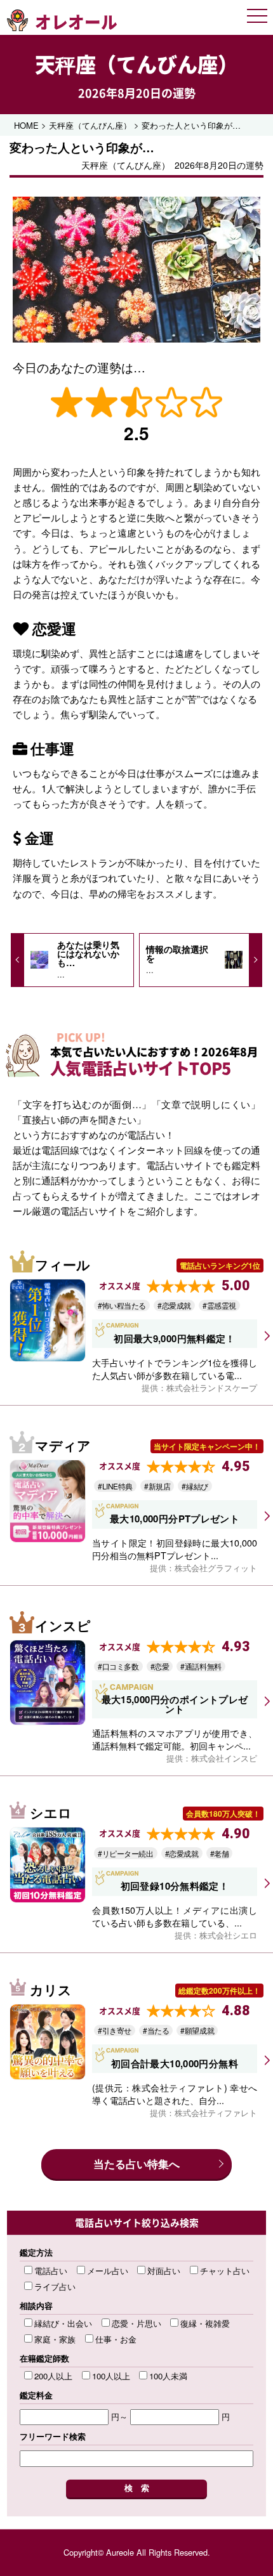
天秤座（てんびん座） (136, 64)
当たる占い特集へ (136, 2164)
